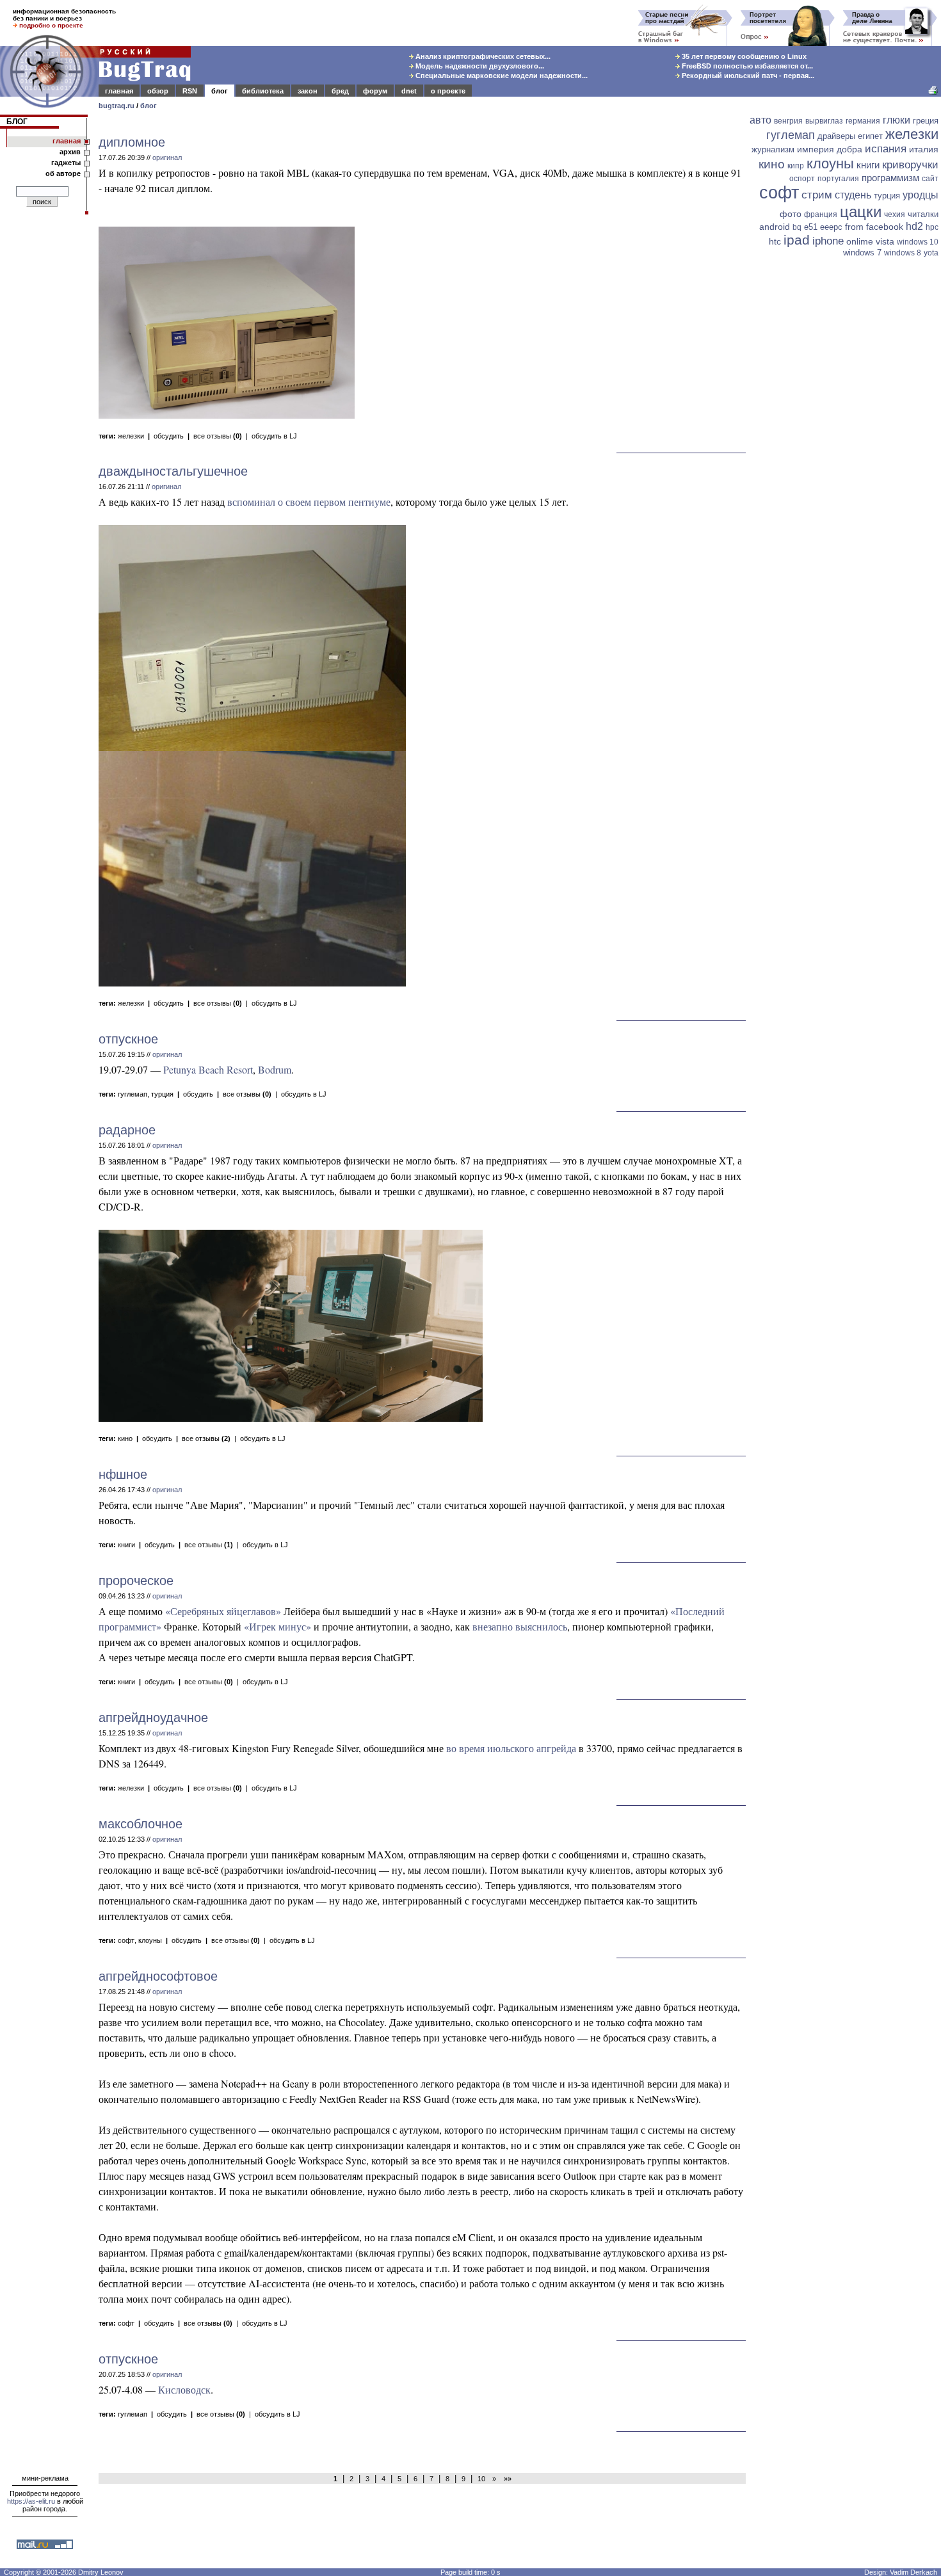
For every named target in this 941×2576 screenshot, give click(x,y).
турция (162, 1094)
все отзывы (218, 436)
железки (131, 436)
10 (481, 2479)
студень (853, 195)
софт (126, 1940)
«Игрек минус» (277, 1626)
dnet (409, 91)
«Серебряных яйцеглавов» (223, 1611)
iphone (828, 241)
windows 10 (918, 242)
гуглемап (133, 1094)
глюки (897, 120)
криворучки (910, 165)
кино (125, 1438)
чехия (895, 214)
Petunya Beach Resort (208, 1069)
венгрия (788, 121)
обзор (158, 91)
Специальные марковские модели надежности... (501, 76)
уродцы (921, 195)
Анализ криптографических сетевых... (482, 56)
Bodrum (275, 1069)
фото (791, 214)
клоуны (150, 1940)
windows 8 (903, 253)
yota (931, 253)
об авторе (63, 173)
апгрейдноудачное (153, 1718)
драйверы (836, 136)
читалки (923, 214)
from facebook (874, 227)
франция (821, 214)
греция (926, 121)
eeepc (831, 227)
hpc (932, 227)
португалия (838, 179)
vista (885, 241)
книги (126, 1545)
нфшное (123, 1474)
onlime (860, 241)
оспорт (802, 179)
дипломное (132, 142)
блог (220, 91)
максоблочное (141, 1824)
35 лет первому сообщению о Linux (743, 56)
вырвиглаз (824, 121)
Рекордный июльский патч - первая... (747, 76)
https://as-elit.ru (31, 2501)
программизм (890, 178)
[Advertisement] (845, 459)
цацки (861, 212)
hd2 (914, 226)
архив (70, 152)
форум (375, 91)
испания (886, 149)
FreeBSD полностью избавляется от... (746, 66)
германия (863, 121)
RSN (190, 91)
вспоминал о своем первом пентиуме (309, 502)
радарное (127, 1130)
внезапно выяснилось (520, 1626)
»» (506, 2479)
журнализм (773, 149)
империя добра (830, 149)
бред (340, 91)
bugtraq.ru (117, 106)
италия (924, 149)
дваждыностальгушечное (173, 471)
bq (797, 227)
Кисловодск (184, 2389)
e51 (811, 227)
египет (870, 136)
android (775, 227)
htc (775, 241)
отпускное (128, 1039)
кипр (796, 166)
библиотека (263, 91)
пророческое (136, 1581)
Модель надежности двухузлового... (479, 66)
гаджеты (66, 163)
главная (119, 91)
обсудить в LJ (274, 436)
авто (760, 120)
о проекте (448, 91)
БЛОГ (17, 122)
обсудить (169, 436)
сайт (930, 179)
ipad (797, 240)
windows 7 (862, 253)
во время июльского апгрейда (511, 1748)
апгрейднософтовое (158, 1976)
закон (308, 91)
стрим (817, 195)
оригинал (167, 157)
